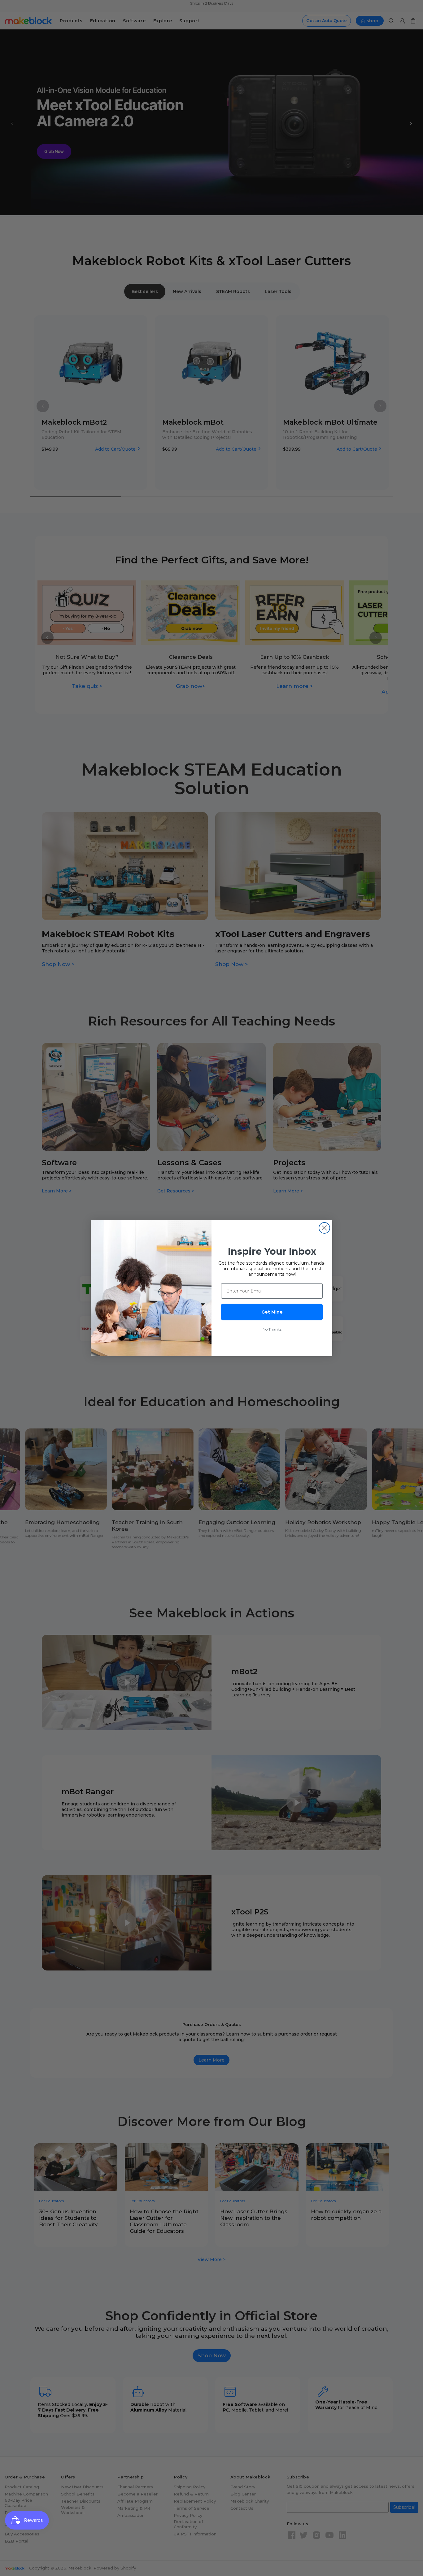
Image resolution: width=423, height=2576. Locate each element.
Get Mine (272, 1312)
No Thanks (272, 1329)
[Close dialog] (324, 1228)
